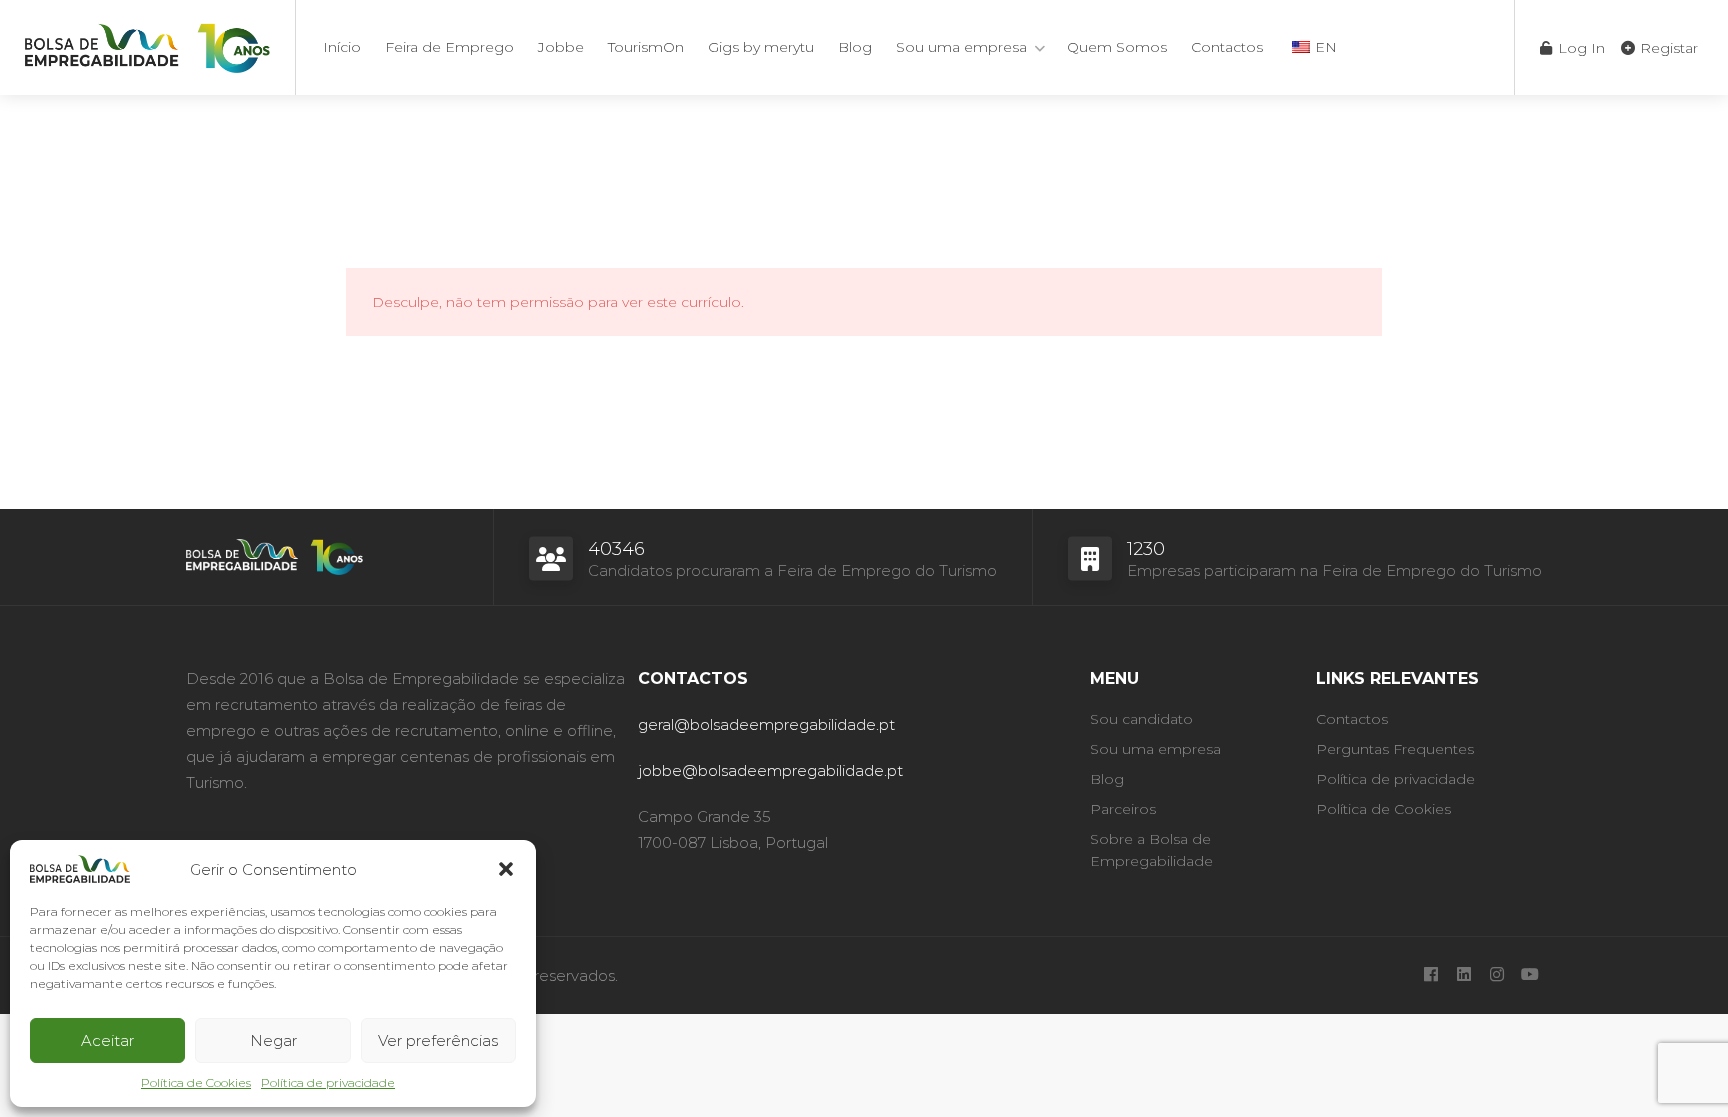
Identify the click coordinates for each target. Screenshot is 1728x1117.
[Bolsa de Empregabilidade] (147, 44)
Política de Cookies (196, 1082)
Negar (273, 1040)
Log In (1579, 48)
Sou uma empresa (961, 47)
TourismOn (646, 47)
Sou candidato (1141, 719)
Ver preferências (438, 1040)
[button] (506, 869)
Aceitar (107, 1040)
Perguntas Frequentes (1395, 749)
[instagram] (1496, 975)
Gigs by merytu (761, 47)
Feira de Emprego (449, 47)
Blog (855, 47)
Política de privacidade (328, 1082)
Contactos (1227, 47)
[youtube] (1529, 975)
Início (342, 47)
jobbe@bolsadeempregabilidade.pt (770, 770)
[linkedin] (1463, 975)
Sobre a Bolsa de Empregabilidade (1151, 850)
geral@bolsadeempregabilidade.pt (766, 724)
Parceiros (1123, 809)
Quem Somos (1117, 47)
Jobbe (561, 47)
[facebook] (1430, 975)
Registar (1667, 48)
